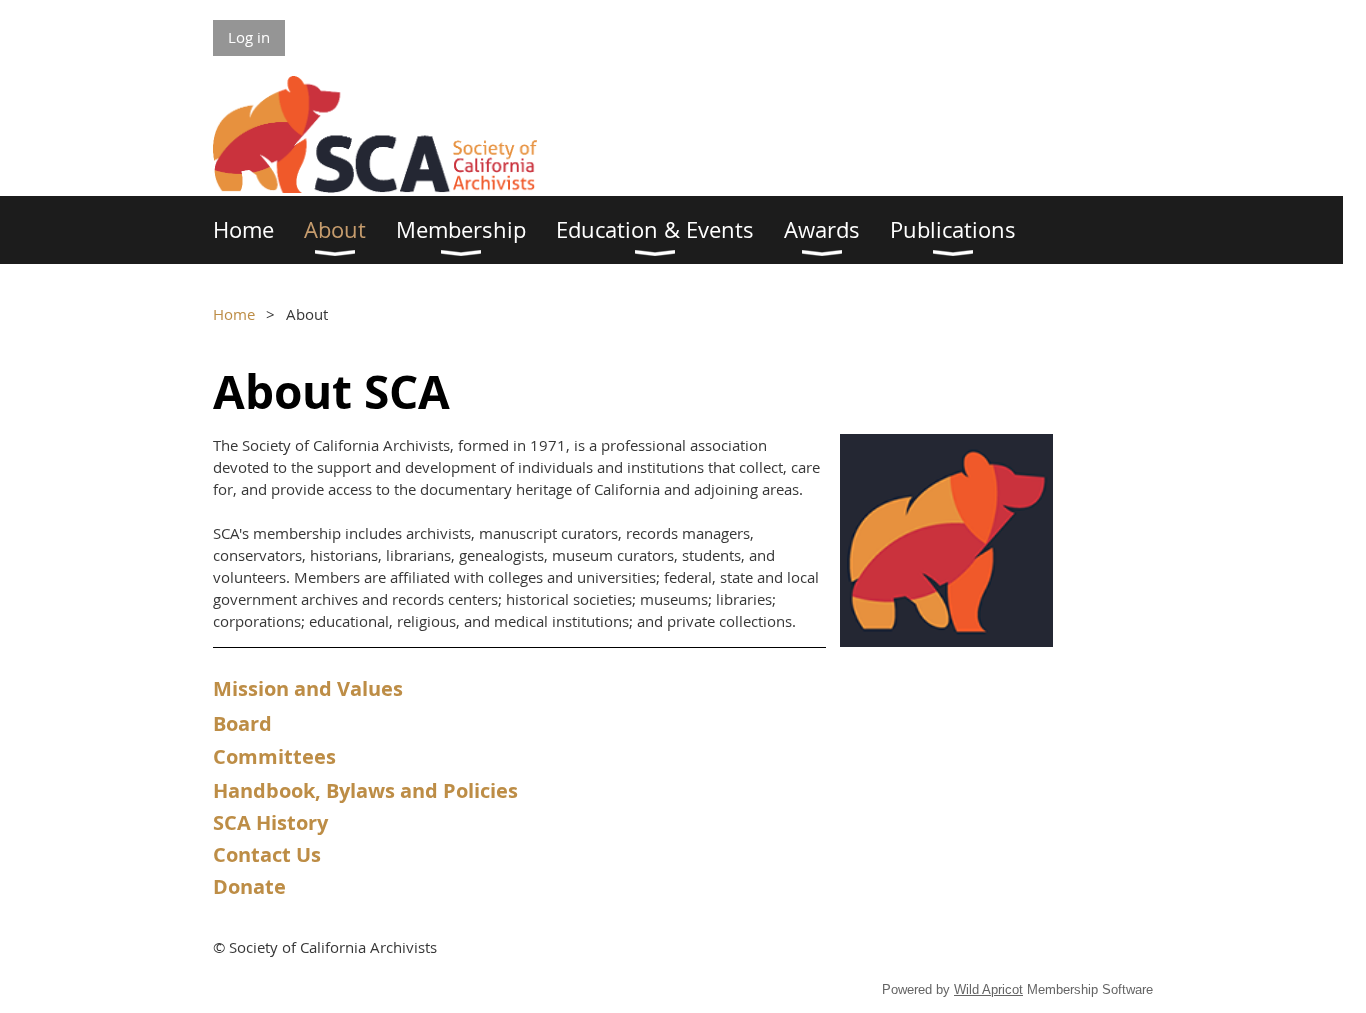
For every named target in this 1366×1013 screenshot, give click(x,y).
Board (242, 723)
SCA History (270, 822)
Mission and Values (308, 688)
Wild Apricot (988, 989)
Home (234, 314)
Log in (249, 37)
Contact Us (267, 854)
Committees (274, 756)
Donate (249, 886)
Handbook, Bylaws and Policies (365, 790)
